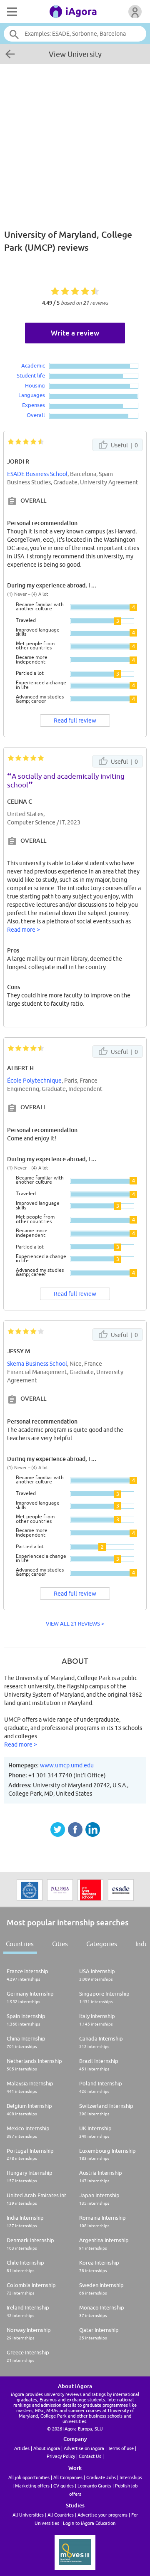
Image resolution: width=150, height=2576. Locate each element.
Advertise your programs (102, 2515)
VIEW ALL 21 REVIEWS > (75, 1624)
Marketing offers (32, 2486)
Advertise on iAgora (84, 2448)
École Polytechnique (34, 1081)
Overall (36, 415)
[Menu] (11, 12)
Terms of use (121, 2448)
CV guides (64, 2486)
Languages (32, 395)
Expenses (34, 405)
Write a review (75, 333)
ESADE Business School (37, 474)
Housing (35, 385)
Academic (33, 365)
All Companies (68, 2477)
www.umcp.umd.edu (67, 1765)
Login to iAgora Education (89, 2523)
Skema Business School (37, 1364)
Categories (102, 1944)
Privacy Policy (61, 2456)
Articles (22, 2448)
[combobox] (75, 34)
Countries (20, 1944)
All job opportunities (29, 2477)
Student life (31, 375)
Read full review (75, 720)
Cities (60, 1944)
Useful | (124, 445)
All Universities (28, 2515)
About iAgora (47, 2448)
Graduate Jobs (101, 2477)
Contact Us (90, 2456)
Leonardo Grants (94, 2486)
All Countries (61, 2515)
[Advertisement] (75, 142)
